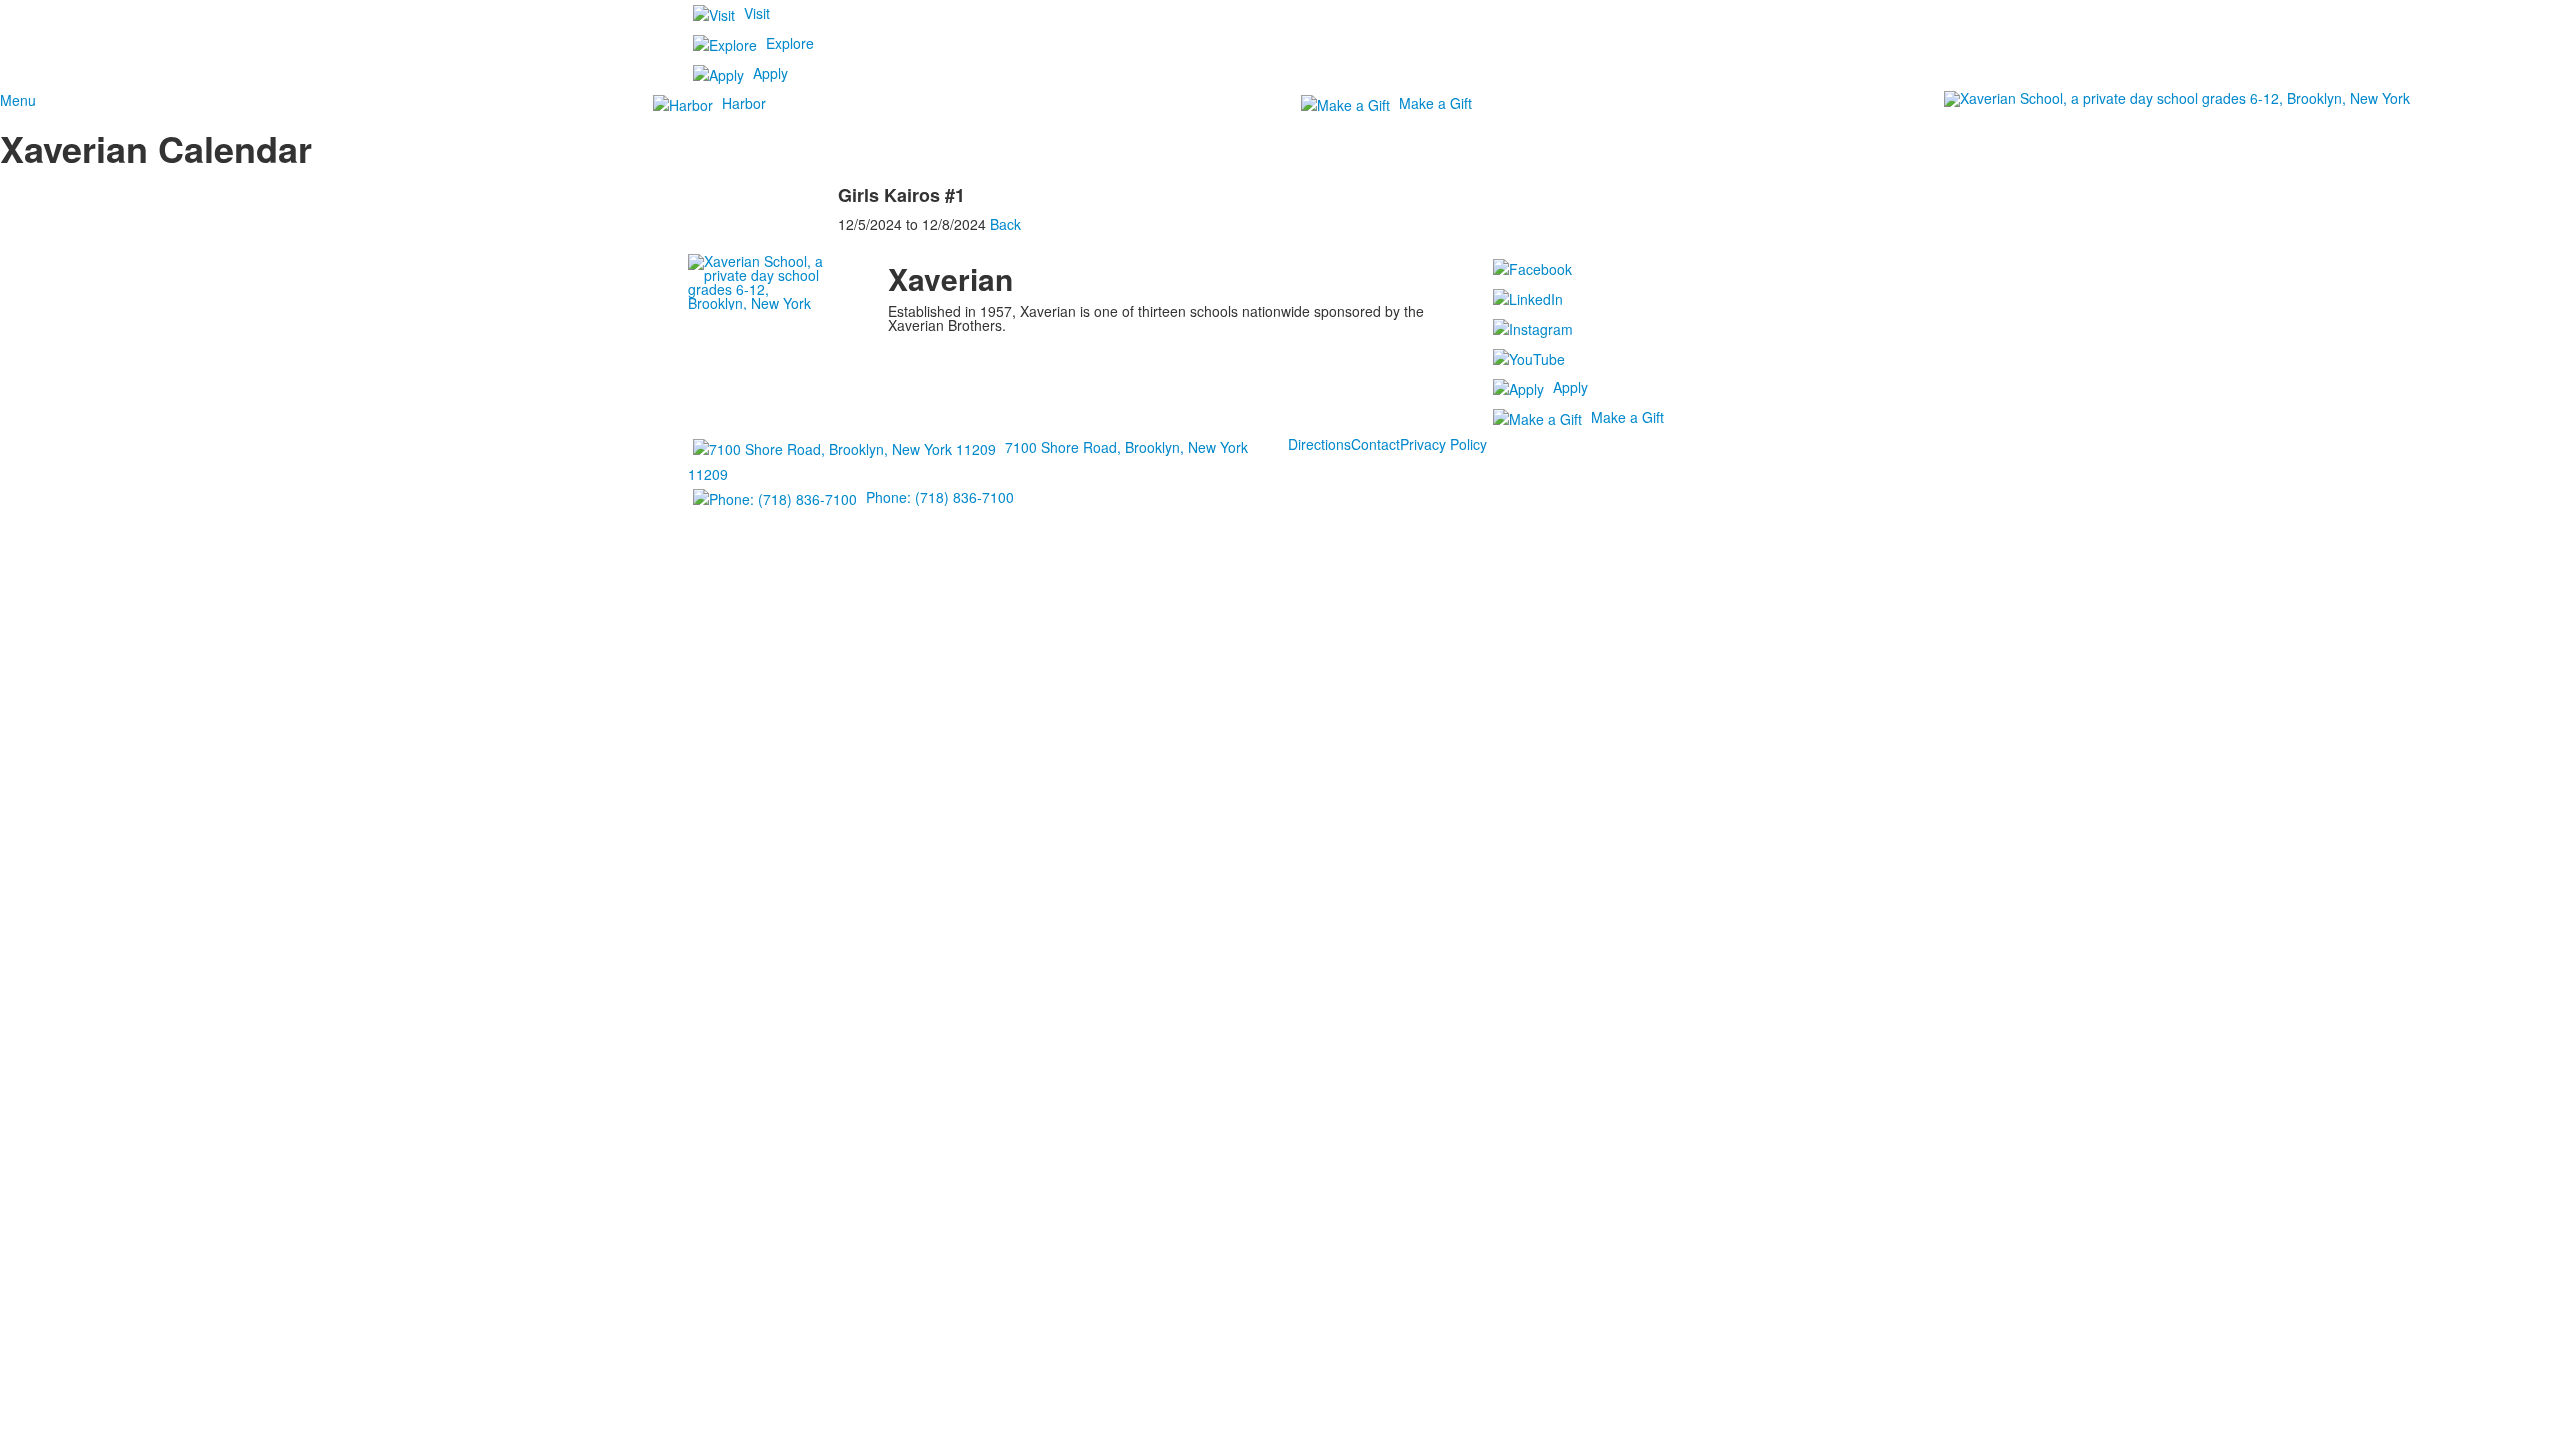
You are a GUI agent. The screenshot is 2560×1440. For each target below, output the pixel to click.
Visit (757, 13)
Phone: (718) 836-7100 (940, 497)
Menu (18, 100)
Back (1005, 224)
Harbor (744, 103)
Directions (1319, 444)
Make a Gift (1435, 103)
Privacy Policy (1443, 444)
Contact (1375, 444)
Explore (790, 43)
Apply (770, 73)
